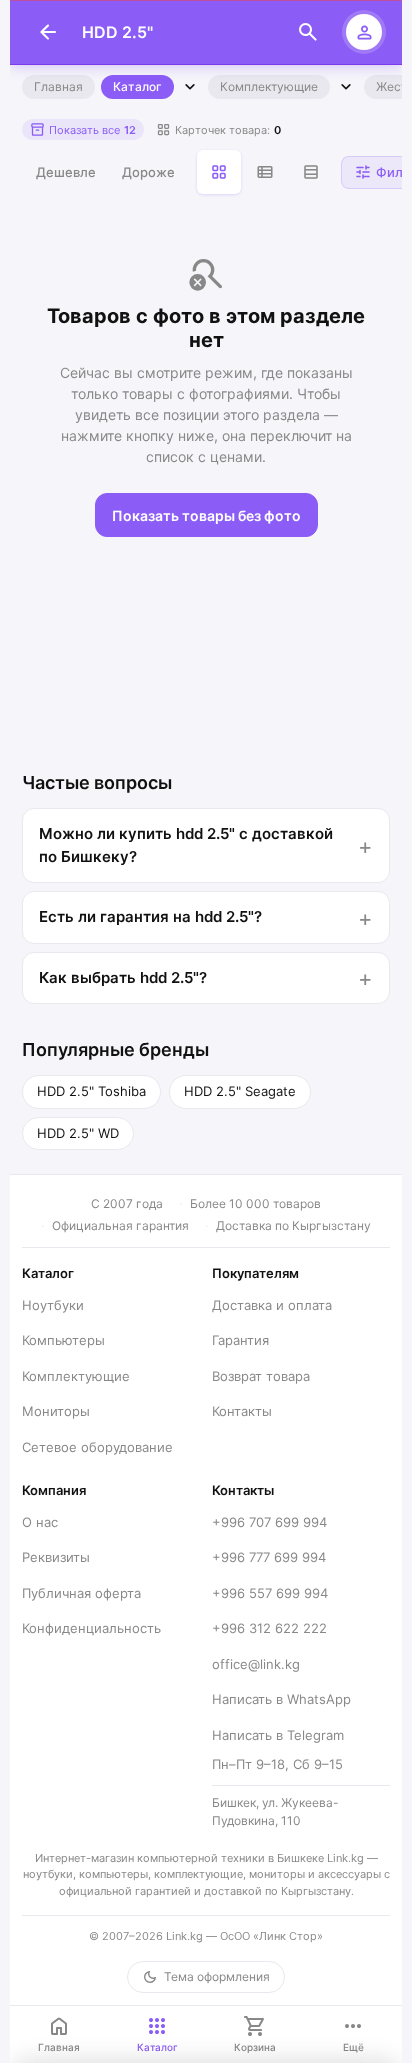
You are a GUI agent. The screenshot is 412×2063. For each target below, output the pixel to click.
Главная (58, 86)
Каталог (137, 86)
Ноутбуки (53, 1305)
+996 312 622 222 (269, 1628)
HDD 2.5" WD (78, 1133)
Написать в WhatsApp (281, 1699)
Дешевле (66, 172)
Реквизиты (56, 1557)
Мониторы (56, 1411)
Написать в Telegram (278, 1735)
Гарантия (240, 1340)
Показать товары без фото (206, 515)
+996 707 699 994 (269, 1522)
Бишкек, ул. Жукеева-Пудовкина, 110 (275, 1811)
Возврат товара (261, 1376)
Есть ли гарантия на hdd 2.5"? (150, 916)
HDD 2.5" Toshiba (91, 1091)
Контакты (242, 1411)
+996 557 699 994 (270, 1593)
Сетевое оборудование (97, 1447)
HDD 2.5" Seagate (240, 1091)
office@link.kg (256, 1664)
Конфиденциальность (91, 1628)
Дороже (148, 172)
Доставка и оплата (272, 1305)
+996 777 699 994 (269, 1557)
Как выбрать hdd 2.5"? (123, 977)
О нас (40, 1522)
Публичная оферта (81, 1593)
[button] (83, 129)
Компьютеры (63, 1340)
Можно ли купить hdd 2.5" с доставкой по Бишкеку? (186, 845)
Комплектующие (269, 86)
